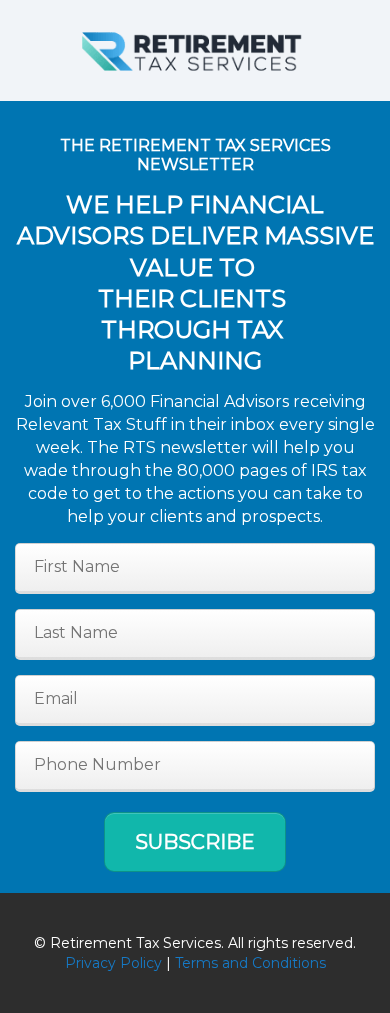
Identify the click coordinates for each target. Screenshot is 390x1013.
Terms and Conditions (250, 963)
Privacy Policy (113, 963)
